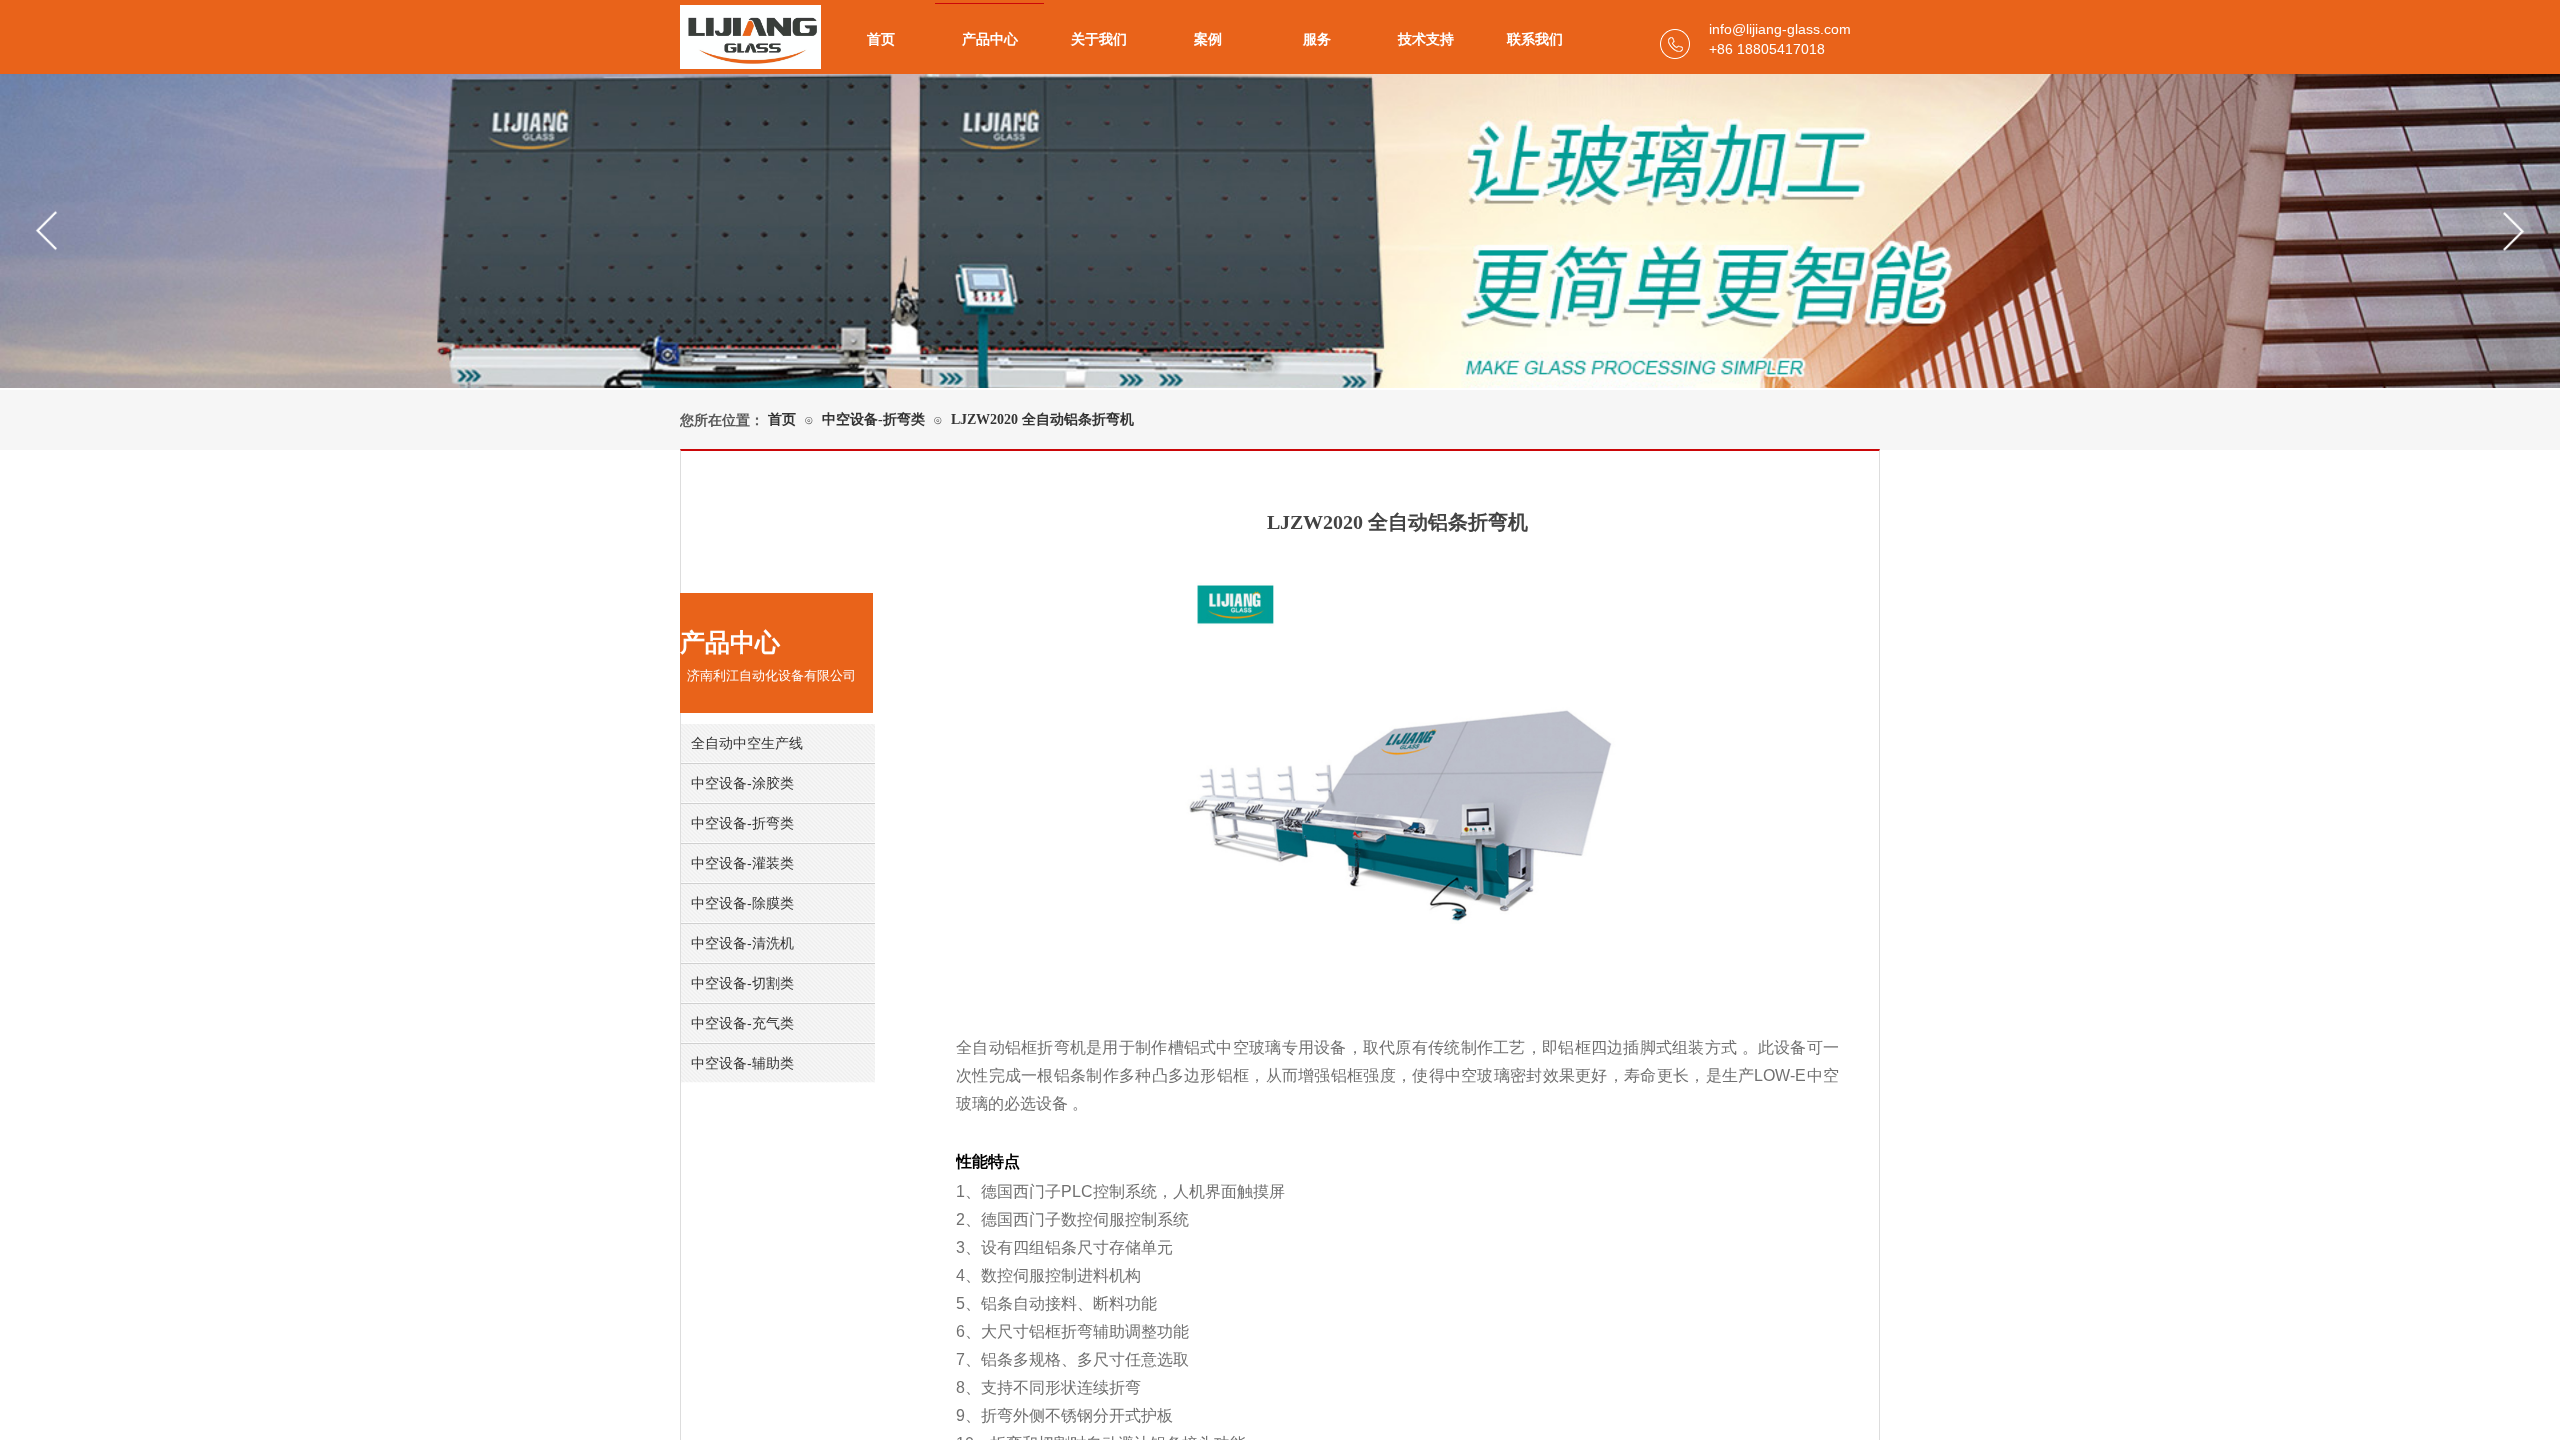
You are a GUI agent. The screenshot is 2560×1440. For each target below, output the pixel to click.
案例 (1208, 39)
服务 (1317, 39)
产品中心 (990, 39)
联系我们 (1535, 39)
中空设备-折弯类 (873, 419)
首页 (881, 39)
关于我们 (1099, 39)
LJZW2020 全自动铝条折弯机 (1042, 419)
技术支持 (1426, 39)
